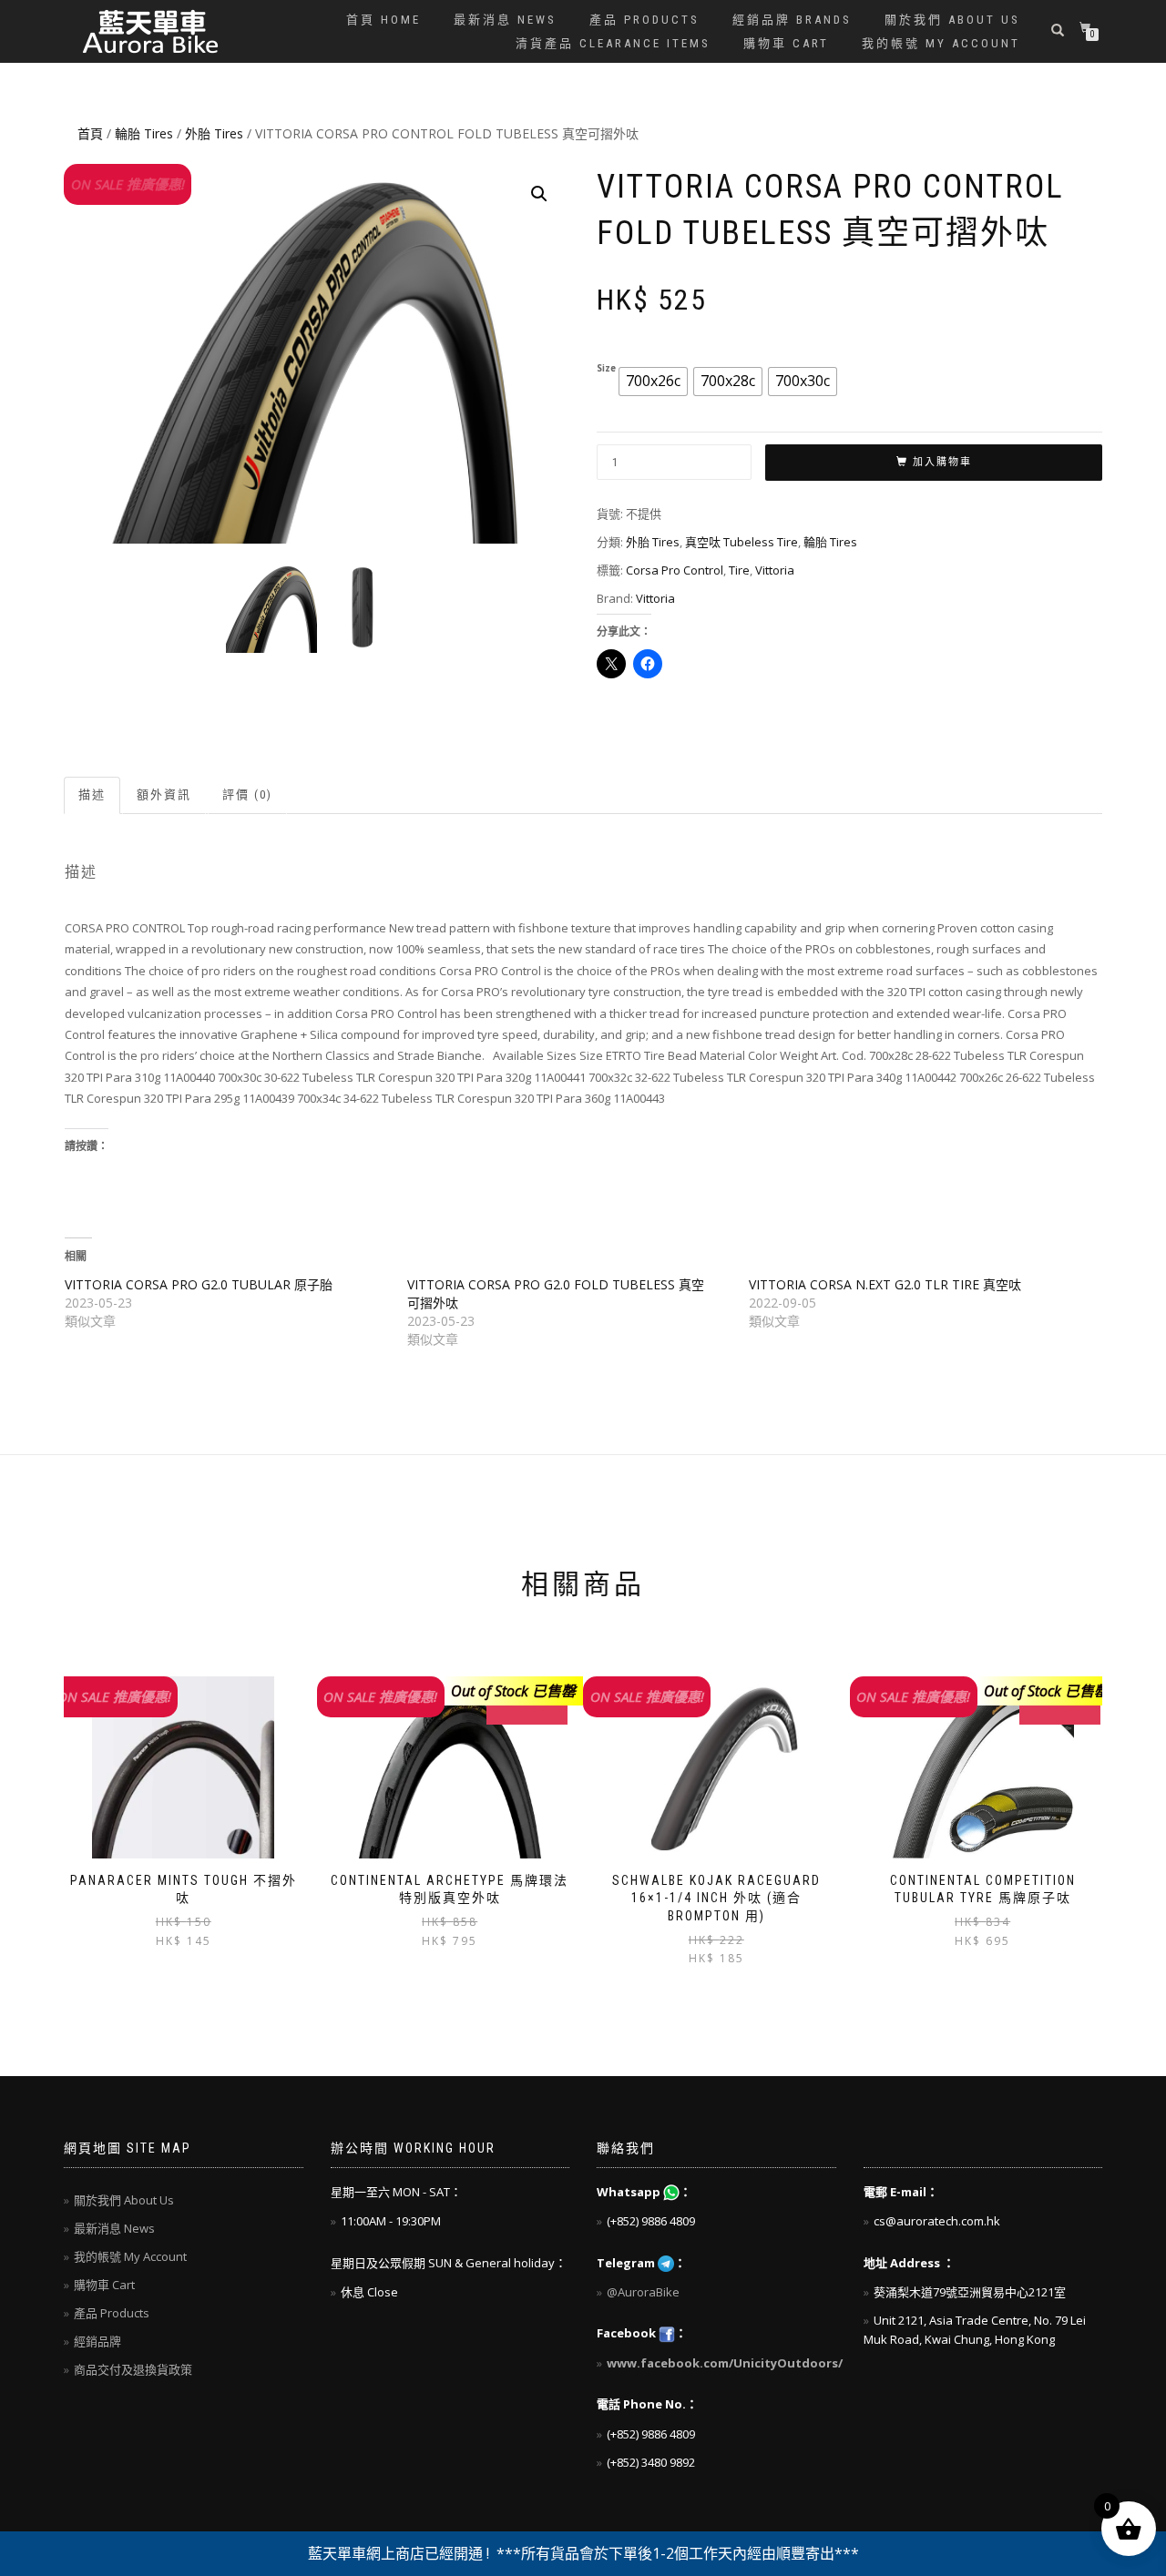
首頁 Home (384, 20)
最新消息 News (505, 20)
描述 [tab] (92, 794)
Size (606, 369)
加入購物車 (942, 462)
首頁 (90, 133)
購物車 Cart (786, 43)
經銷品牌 (97, 2341)
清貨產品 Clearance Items (613, 43)
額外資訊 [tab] (164, 794)
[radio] (653, 382)
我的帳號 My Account (941, 43)
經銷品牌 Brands (792, 20)
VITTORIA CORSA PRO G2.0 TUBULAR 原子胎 (199, 1284)
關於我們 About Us (952, 20)
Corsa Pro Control (675, 570)
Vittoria (775, 570)
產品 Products (644, 20)
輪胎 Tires (144, 133)
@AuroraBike (643, 2292)
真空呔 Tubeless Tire (742, 542)
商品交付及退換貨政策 (133, 2369)
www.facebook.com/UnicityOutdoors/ (725, 2363)
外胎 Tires (214, 133)
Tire (739, 570)
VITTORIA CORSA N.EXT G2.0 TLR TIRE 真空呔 (885, 1284)
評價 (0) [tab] (247, 794)
